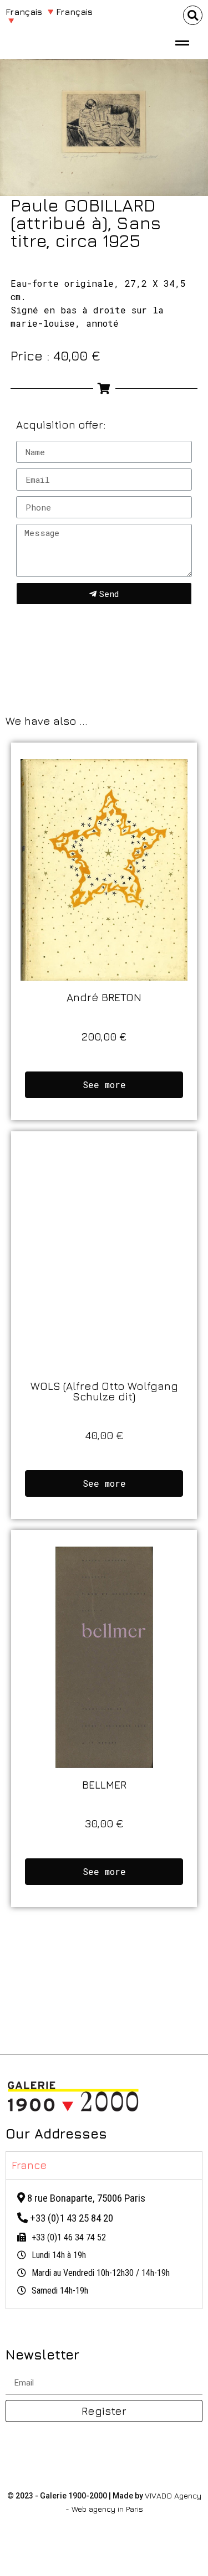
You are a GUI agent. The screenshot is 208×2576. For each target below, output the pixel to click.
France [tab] (29, 2165)
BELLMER (104, 1784)
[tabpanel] (104, 2244)
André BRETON (104, 997)
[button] (193, 15)
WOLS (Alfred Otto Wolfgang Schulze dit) (104, 1391)
